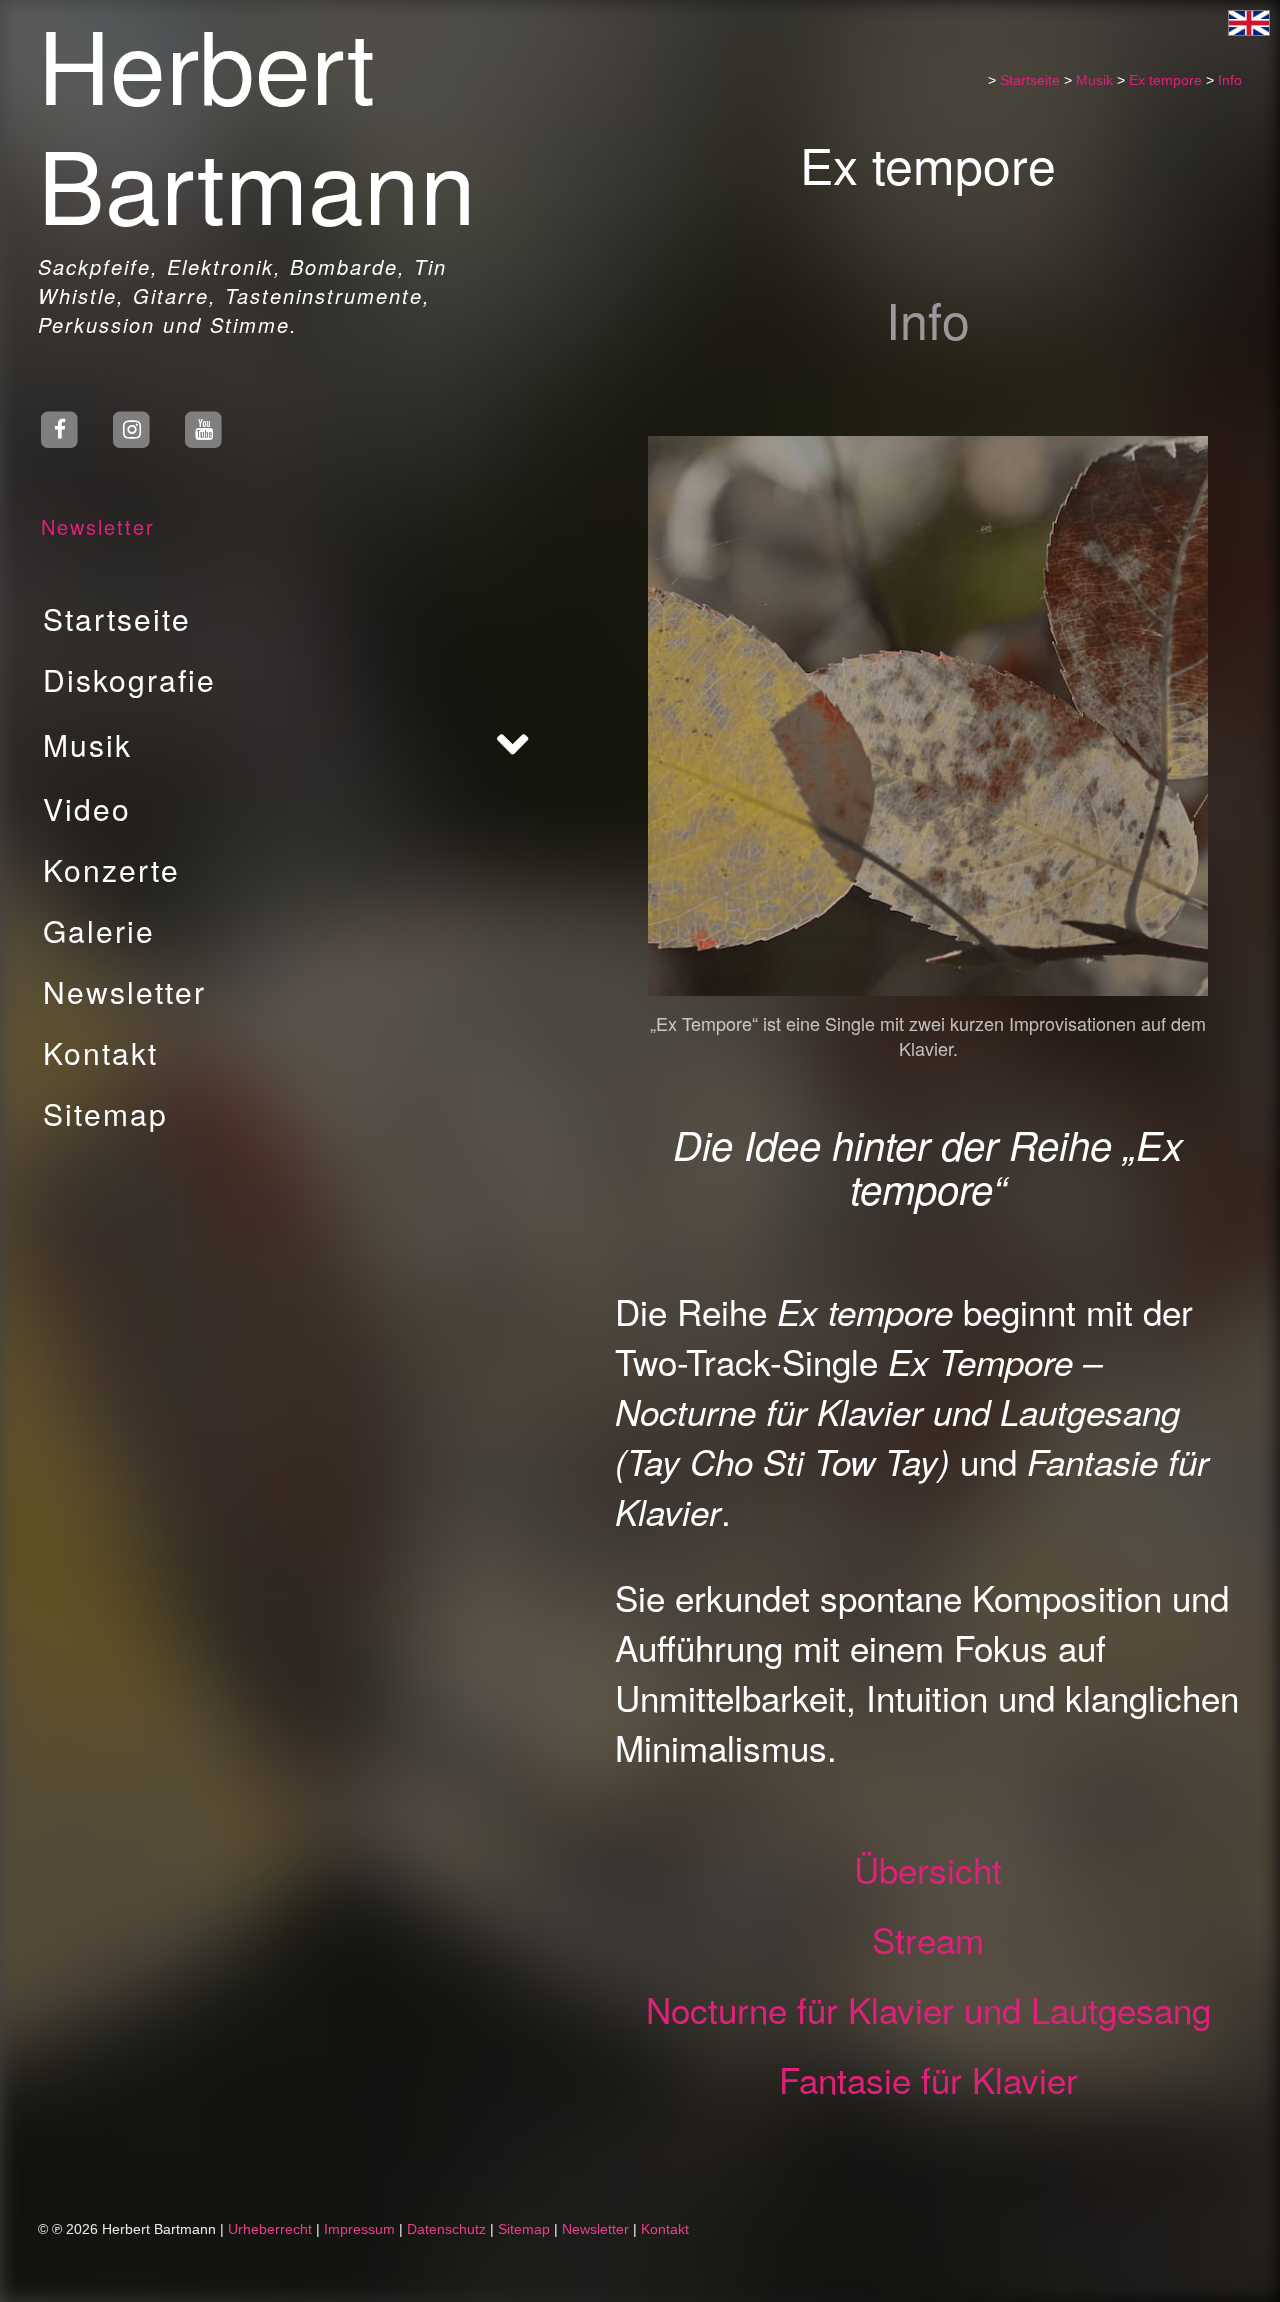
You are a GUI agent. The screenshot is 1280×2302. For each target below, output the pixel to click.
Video (87, 808)
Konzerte (111, 869)
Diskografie (129, 679)
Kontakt (100, 1052)
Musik (87, 744)
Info (1230, 80)
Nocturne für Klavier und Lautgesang (928, 2009)
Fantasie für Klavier (928, 2079)
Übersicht (928, 1869)
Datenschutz (446, 2229)
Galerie (99, 930)
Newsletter (98, 526)
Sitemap (105, 1113)
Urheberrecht (270, 2229)
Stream (928, 1939)
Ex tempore (1165, 80)
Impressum (359, 2229)
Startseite (117, 618)
